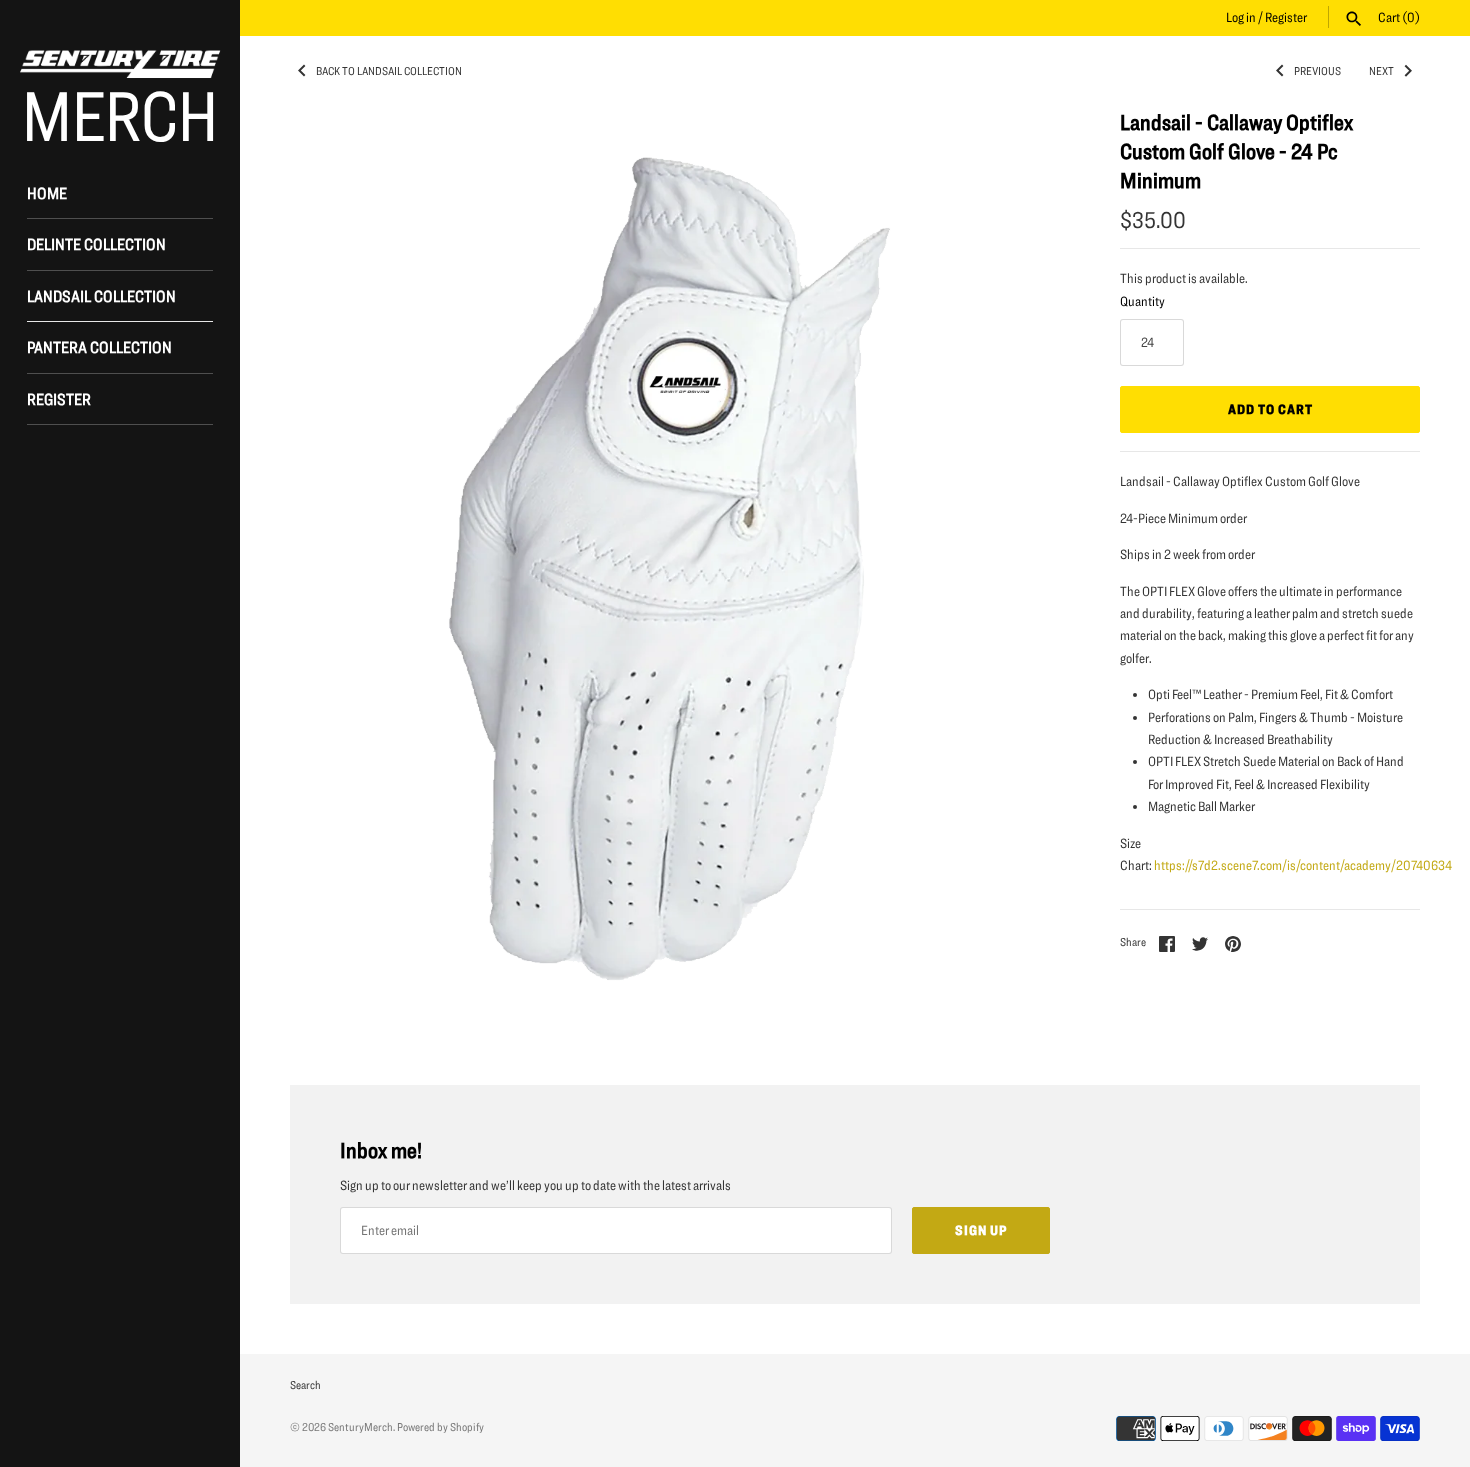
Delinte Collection (96, 243)
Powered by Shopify (440, 1426)
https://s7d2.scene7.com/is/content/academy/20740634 (1303, 865)
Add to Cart (1270, 409)
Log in (1241, 17)
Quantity (1142, 301)
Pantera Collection (99, 346)
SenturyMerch (360, 1426)
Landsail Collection (101, 295)
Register (1286, 17)
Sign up (981, 1230)
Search (305, 1384)
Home (47, 192)
